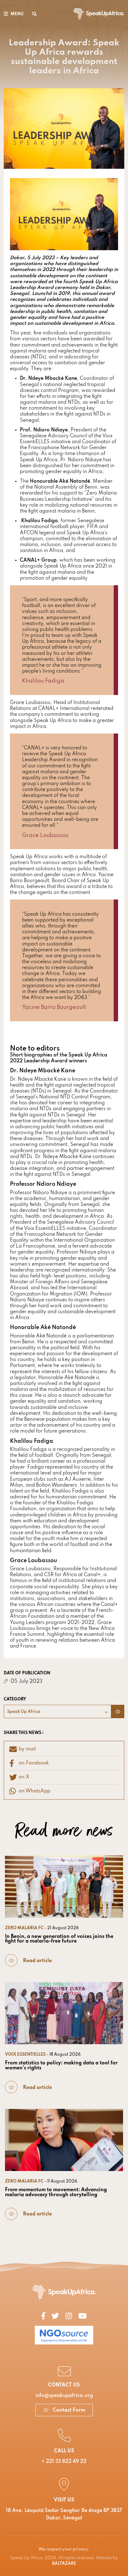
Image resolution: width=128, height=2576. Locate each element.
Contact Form (68, 2410)
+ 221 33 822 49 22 (64, 2462)
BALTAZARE (64, 2564)
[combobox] (57, 1711)
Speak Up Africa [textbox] (24, 1712)
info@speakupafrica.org (64, 2396)
